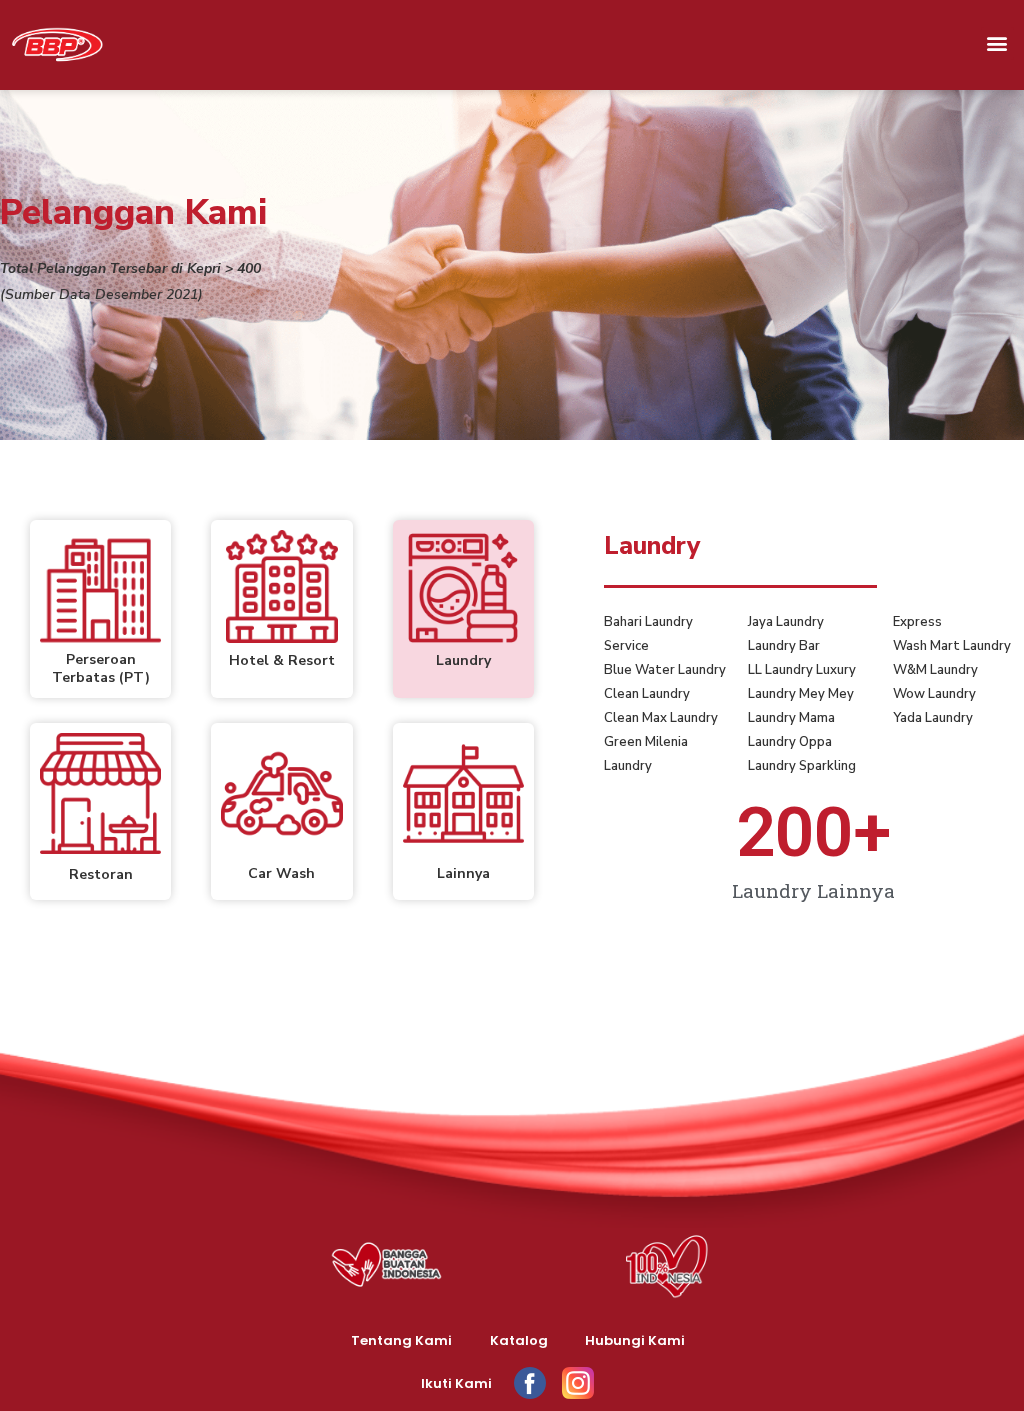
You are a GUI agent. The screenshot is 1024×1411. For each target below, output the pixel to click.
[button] (997, 43)
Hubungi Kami (635, 1340)
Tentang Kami (401, 1340)
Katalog (519, 1340)
